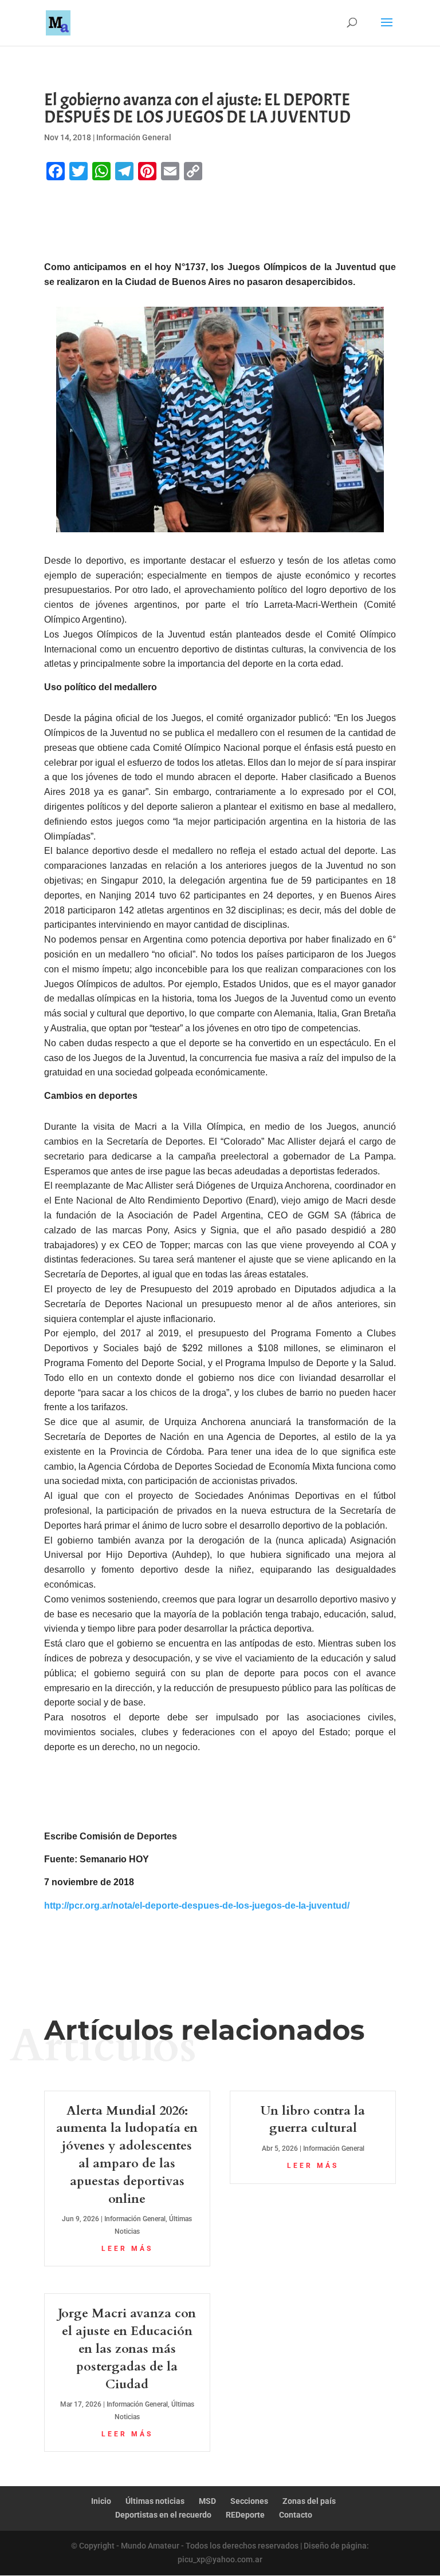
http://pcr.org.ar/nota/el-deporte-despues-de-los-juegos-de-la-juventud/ (197, 1906)
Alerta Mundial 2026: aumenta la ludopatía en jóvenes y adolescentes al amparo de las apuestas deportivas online (127, 2155)
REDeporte (245, 2515)
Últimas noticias (155, 2501)
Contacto (296, 2515)
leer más (127, 2249)
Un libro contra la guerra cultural (313, 2120)
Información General (134, 137)
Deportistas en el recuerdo (163, 2515)
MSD (207, 2501)
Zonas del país (309, 2501)
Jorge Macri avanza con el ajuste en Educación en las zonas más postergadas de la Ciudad (127, 2349)
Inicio (101, 2501)
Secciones (249, 2501)
